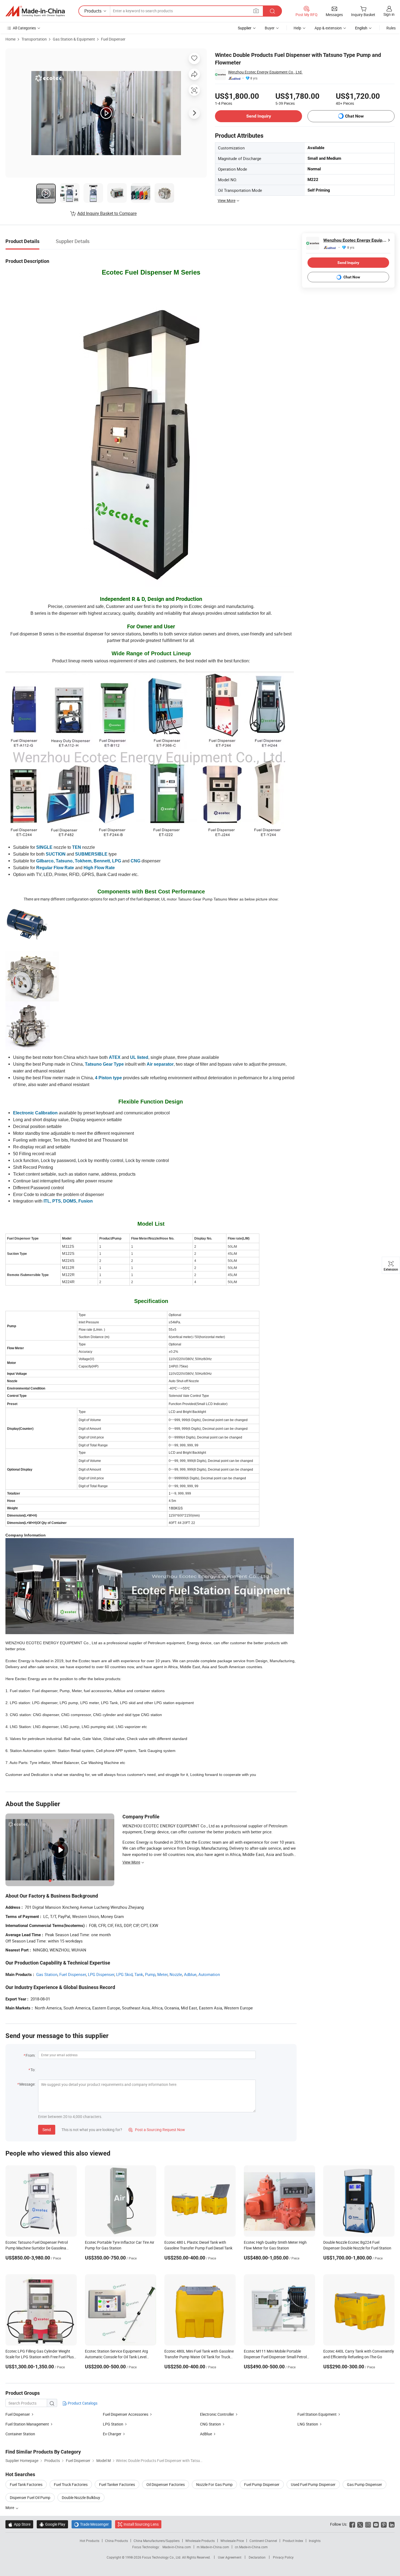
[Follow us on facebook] (352, 2524)
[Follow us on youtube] (376, 2524)
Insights (315, 2541)
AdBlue (206, 2434)
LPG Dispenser (101, 1974)
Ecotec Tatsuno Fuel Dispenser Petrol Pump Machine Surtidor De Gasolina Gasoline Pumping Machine (37, 2248)
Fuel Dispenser (113, 39)
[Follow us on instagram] (368, 2524)
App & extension (328, 28)
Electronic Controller (217, 2414)
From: (30, 2055)
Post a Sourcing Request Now (157, 2130)
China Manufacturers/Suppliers (157, 2541)
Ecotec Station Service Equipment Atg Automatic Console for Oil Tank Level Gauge (116, 2357)
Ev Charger (112, 2434)
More (10, 2508)
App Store (19, 2524)
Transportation (34, 39)
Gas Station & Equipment (74, 39)
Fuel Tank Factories (26, 2484)
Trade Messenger (92, 2524)
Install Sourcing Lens (141, 2524)
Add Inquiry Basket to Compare (107, 213)
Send (47, 2130)
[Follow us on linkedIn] (392, 2524)
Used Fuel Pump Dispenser (313, 2484)
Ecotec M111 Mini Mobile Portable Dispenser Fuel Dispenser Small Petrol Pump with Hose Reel (275, 2357)
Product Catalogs (82, 2403)
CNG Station (210, 2424)
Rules (391, 28)
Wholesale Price (232, 2541)
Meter (162, 1974)
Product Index (293, 2541)
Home (10, 39)
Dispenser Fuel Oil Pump (30, 2497)
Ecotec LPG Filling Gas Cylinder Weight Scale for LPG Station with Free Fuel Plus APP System (40, 2357)
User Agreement (230, 2557)
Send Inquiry (259, 116)
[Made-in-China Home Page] (35, 11)
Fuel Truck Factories (71, 2484)
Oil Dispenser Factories (166, 2484)
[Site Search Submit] (272, 11)
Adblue (190, 1974)
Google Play (52, 2524)
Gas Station (47, 1974)
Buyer (270, 28)
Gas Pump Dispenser (364, 2484)
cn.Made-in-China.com (251, 2547)
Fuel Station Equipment (317, 2414)
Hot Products (90, 2541)
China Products (116, 2541)
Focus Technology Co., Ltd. (162, 2557)
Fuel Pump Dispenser (262, 2484)
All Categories (24, 28)
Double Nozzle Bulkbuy (81, 2497)
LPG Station (113, 2424)
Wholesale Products (200, 2541)
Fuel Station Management (27, 2424)
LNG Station (308, 2424)
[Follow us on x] (360, 2524)
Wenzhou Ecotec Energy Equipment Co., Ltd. (265, 72)
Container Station (20, 2434)
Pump (150, 1974)
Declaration (257, 2557)
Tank (139, 1974)
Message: (27, 2084)
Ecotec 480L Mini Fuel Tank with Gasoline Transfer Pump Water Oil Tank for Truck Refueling (199, 2357)
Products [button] (93, 11)
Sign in (389, 14)
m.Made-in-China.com (213, 2547)
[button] (256, 11)
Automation (209, 1974)
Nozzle (176, 1974)
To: (33, 2070)
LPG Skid (124, 1974)
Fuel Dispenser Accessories (126, 2414)
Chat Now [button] (354, 116)
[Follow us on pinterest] (384, 2524)
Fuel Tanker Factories (117, 2484)
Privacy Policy (283, 2557)
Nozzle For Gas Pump (214, 2484)
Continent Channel (263, 2541)
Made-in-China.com (177, 2547)
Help (297, 28)
